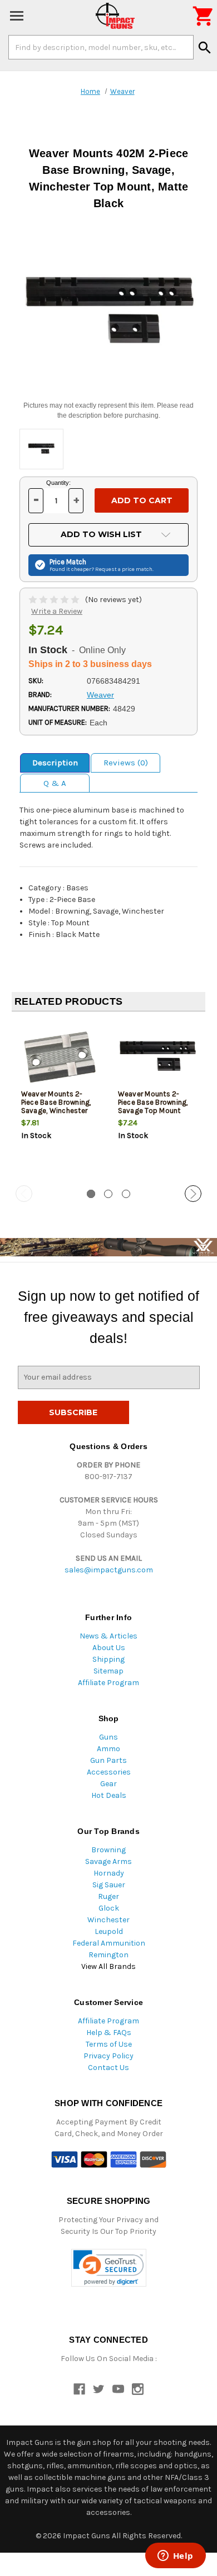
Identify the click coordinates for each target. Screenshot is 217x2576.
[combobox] (101, 47)
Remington (108, 1955)
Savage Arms (108, 1861)
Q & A (55, 783)
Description (55, 763)
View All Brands (108, 1966)
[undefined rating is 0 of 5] (55, 600)
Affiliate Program (108, 1683)
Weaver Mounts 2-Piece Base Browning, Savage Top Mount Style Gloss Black (153, 1106)
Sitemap (108, 1671)
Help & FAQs (109, 2033)
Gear (108, 1784)
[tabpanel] (60, 1099)
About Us (109, 1648)
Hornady (109, 1873)
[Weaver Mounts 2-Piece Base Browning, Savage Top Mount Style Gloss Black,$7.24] (157, 1057)
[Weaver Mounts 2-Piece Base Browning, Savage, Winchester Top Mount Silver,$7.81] (60, 1057)
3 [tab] (126, 1194)
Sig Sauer (109, 1885)
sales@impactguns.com (109, 1570)
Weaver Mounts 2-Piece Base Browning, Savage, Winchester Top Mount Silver (56, 1106)
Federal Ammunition (109, 1943)
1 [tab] (91, 1194)
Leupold (109, 1931)
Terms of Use (109, 2044)
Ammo (108, 1749)
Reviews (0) (126, 763)
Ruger (108, 1896)
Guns (108, 1737)
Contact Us (108, 2068)
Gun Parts (108, 1760)
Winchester (108, 1920)
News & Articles (108, 1636)
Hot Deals (109, 1795)
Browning (108, 1850)
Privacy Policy (108, 2056)
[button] (109, 2268)
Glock (109, 1908)
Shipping (108, 1659)
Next (193, 1194)
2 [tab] (108, 1194)
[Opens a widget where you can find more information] (175, 2557)
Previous (24, 1194)
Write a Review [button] (57, 611)
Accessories (109, 1772)
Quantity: (58, 483)
